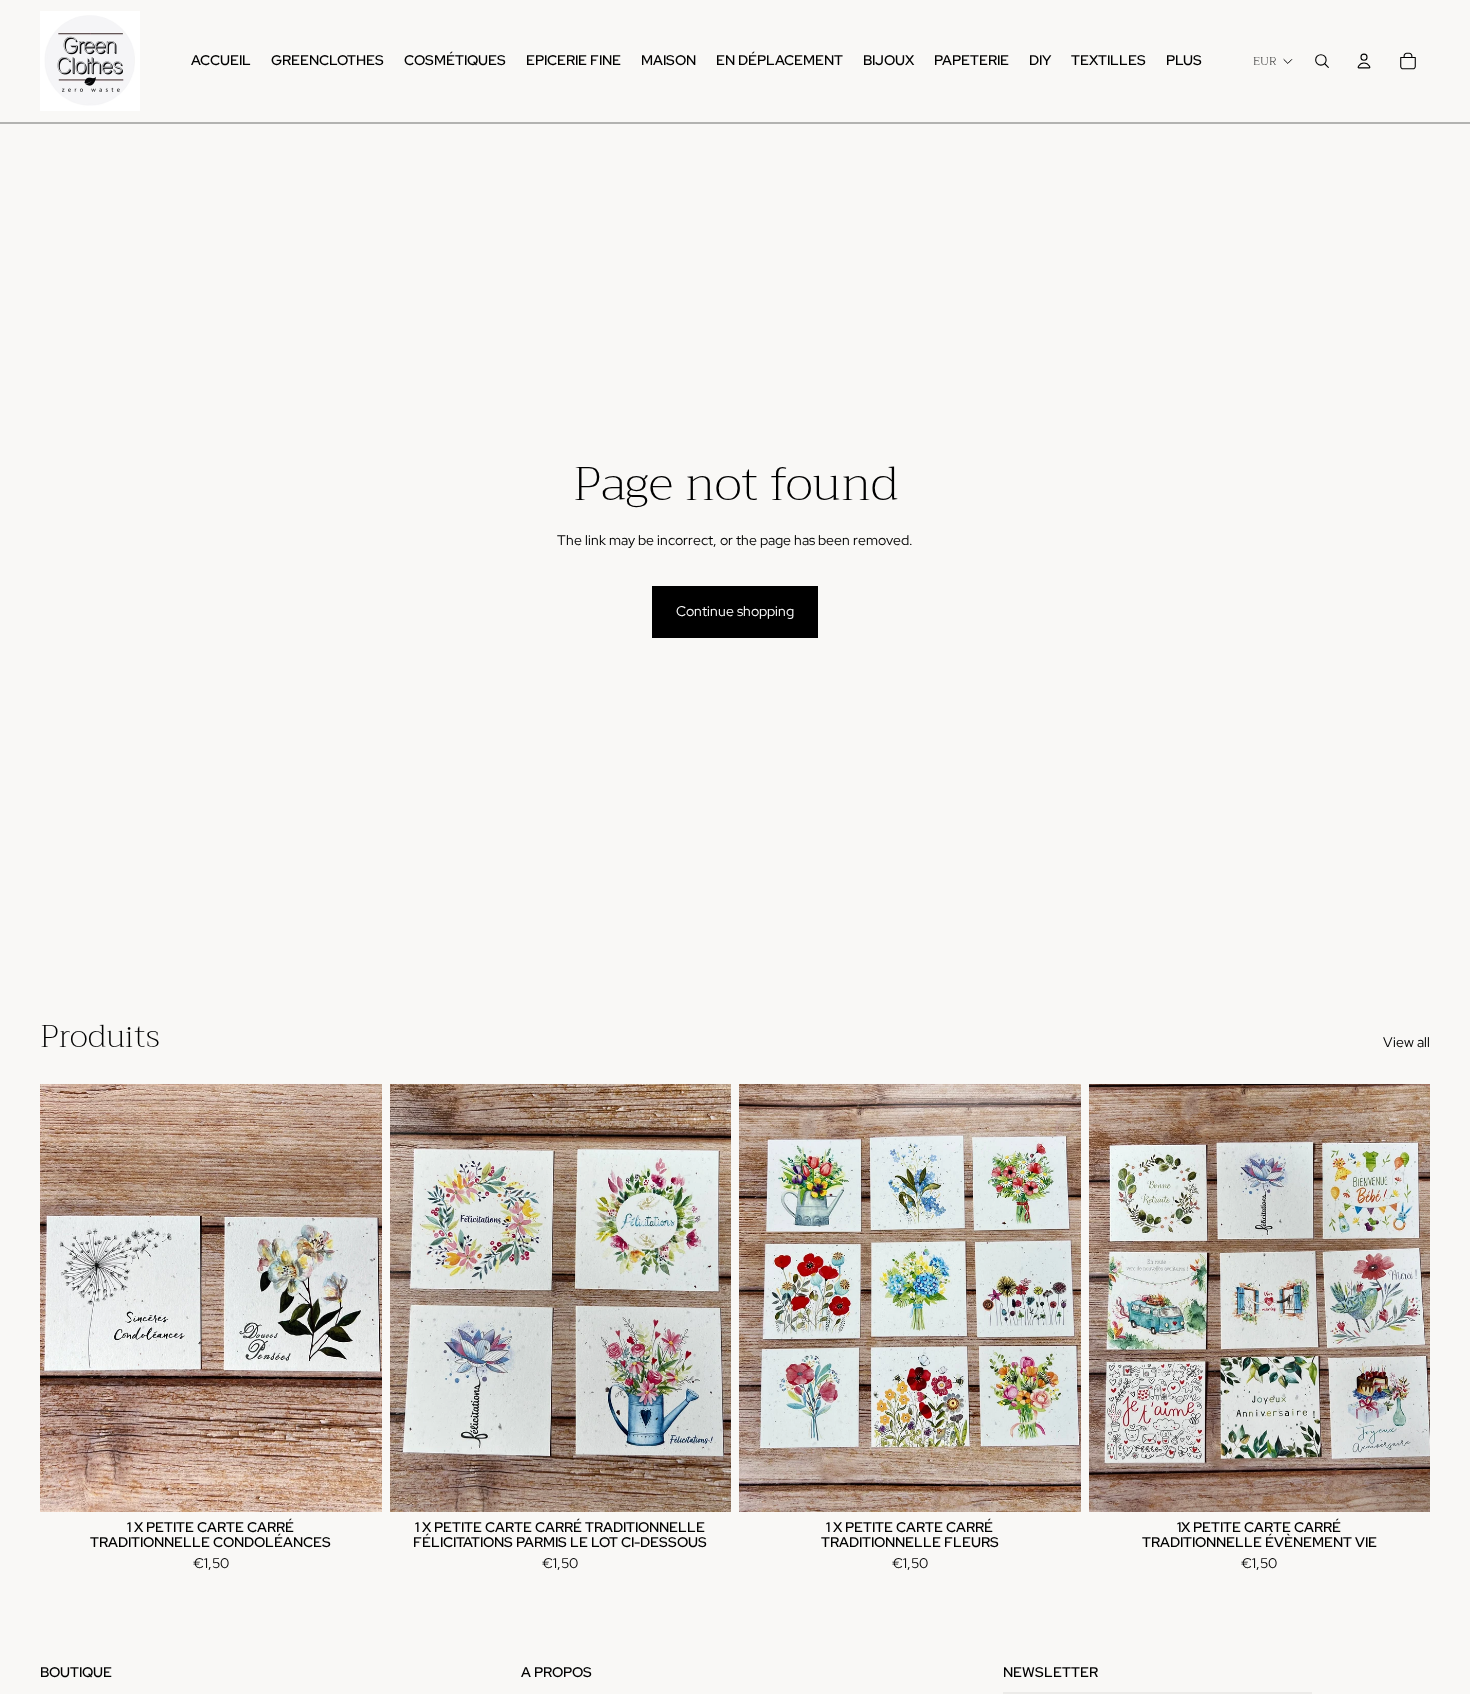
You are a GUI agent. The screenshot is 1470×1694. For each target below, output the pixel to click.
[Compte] (1364, 61)
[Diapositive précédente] (769, 1298)
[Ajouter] (351, 1481)
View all (1406, 1042)
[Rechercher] (1322, 61)
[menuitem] (1184, 61)
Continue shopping (735, 611)
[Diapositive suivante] (1051, 1298)
